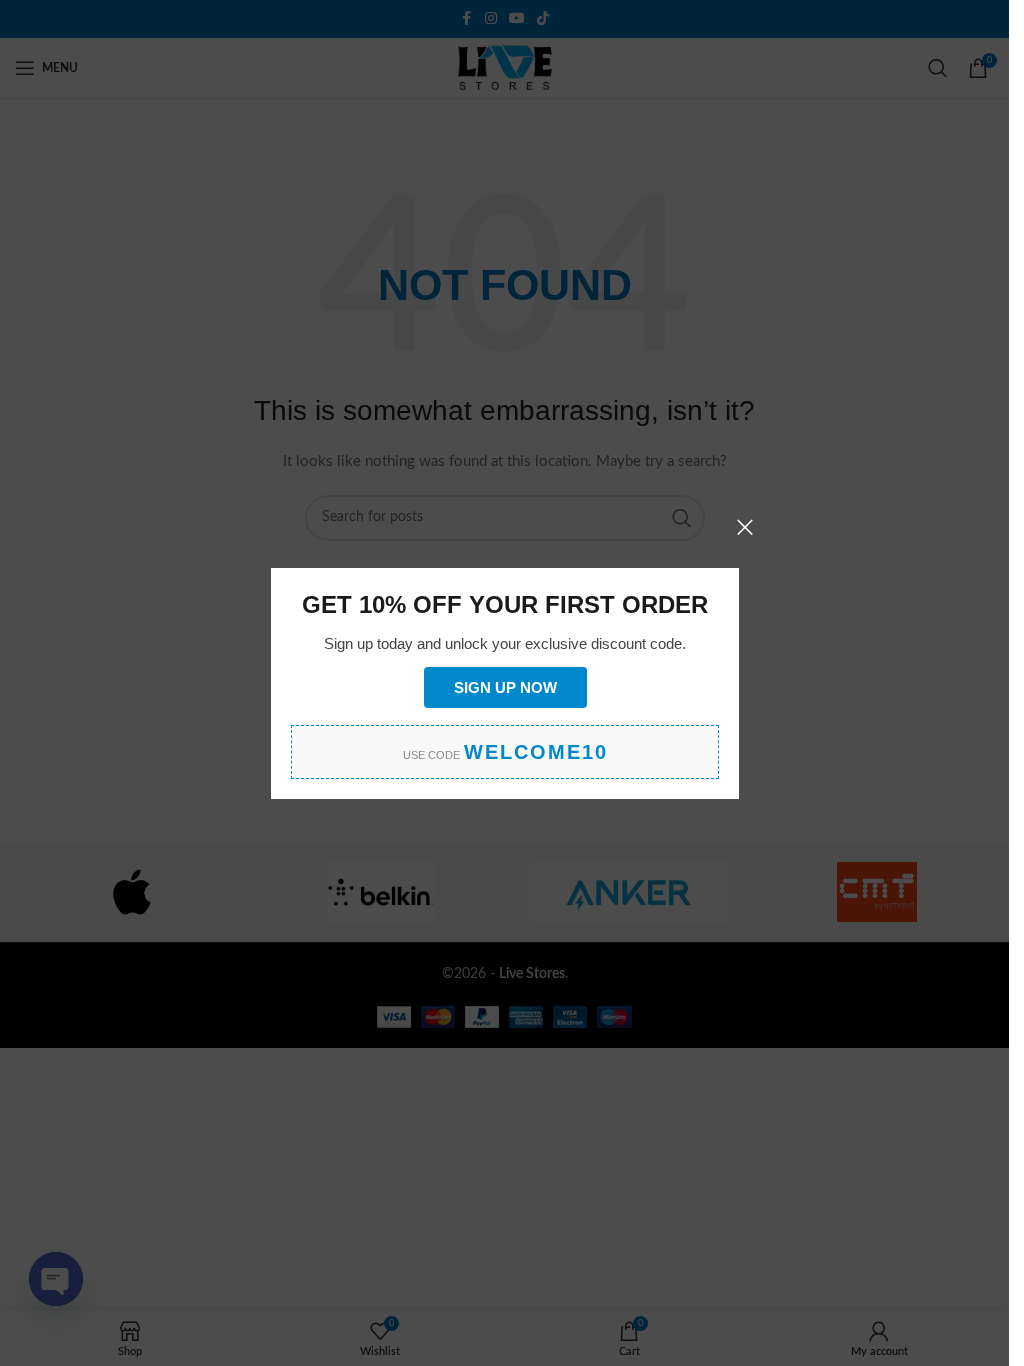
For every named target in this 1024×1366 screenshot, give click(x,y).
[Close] (745, 527)
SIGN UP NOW (504, 686)
